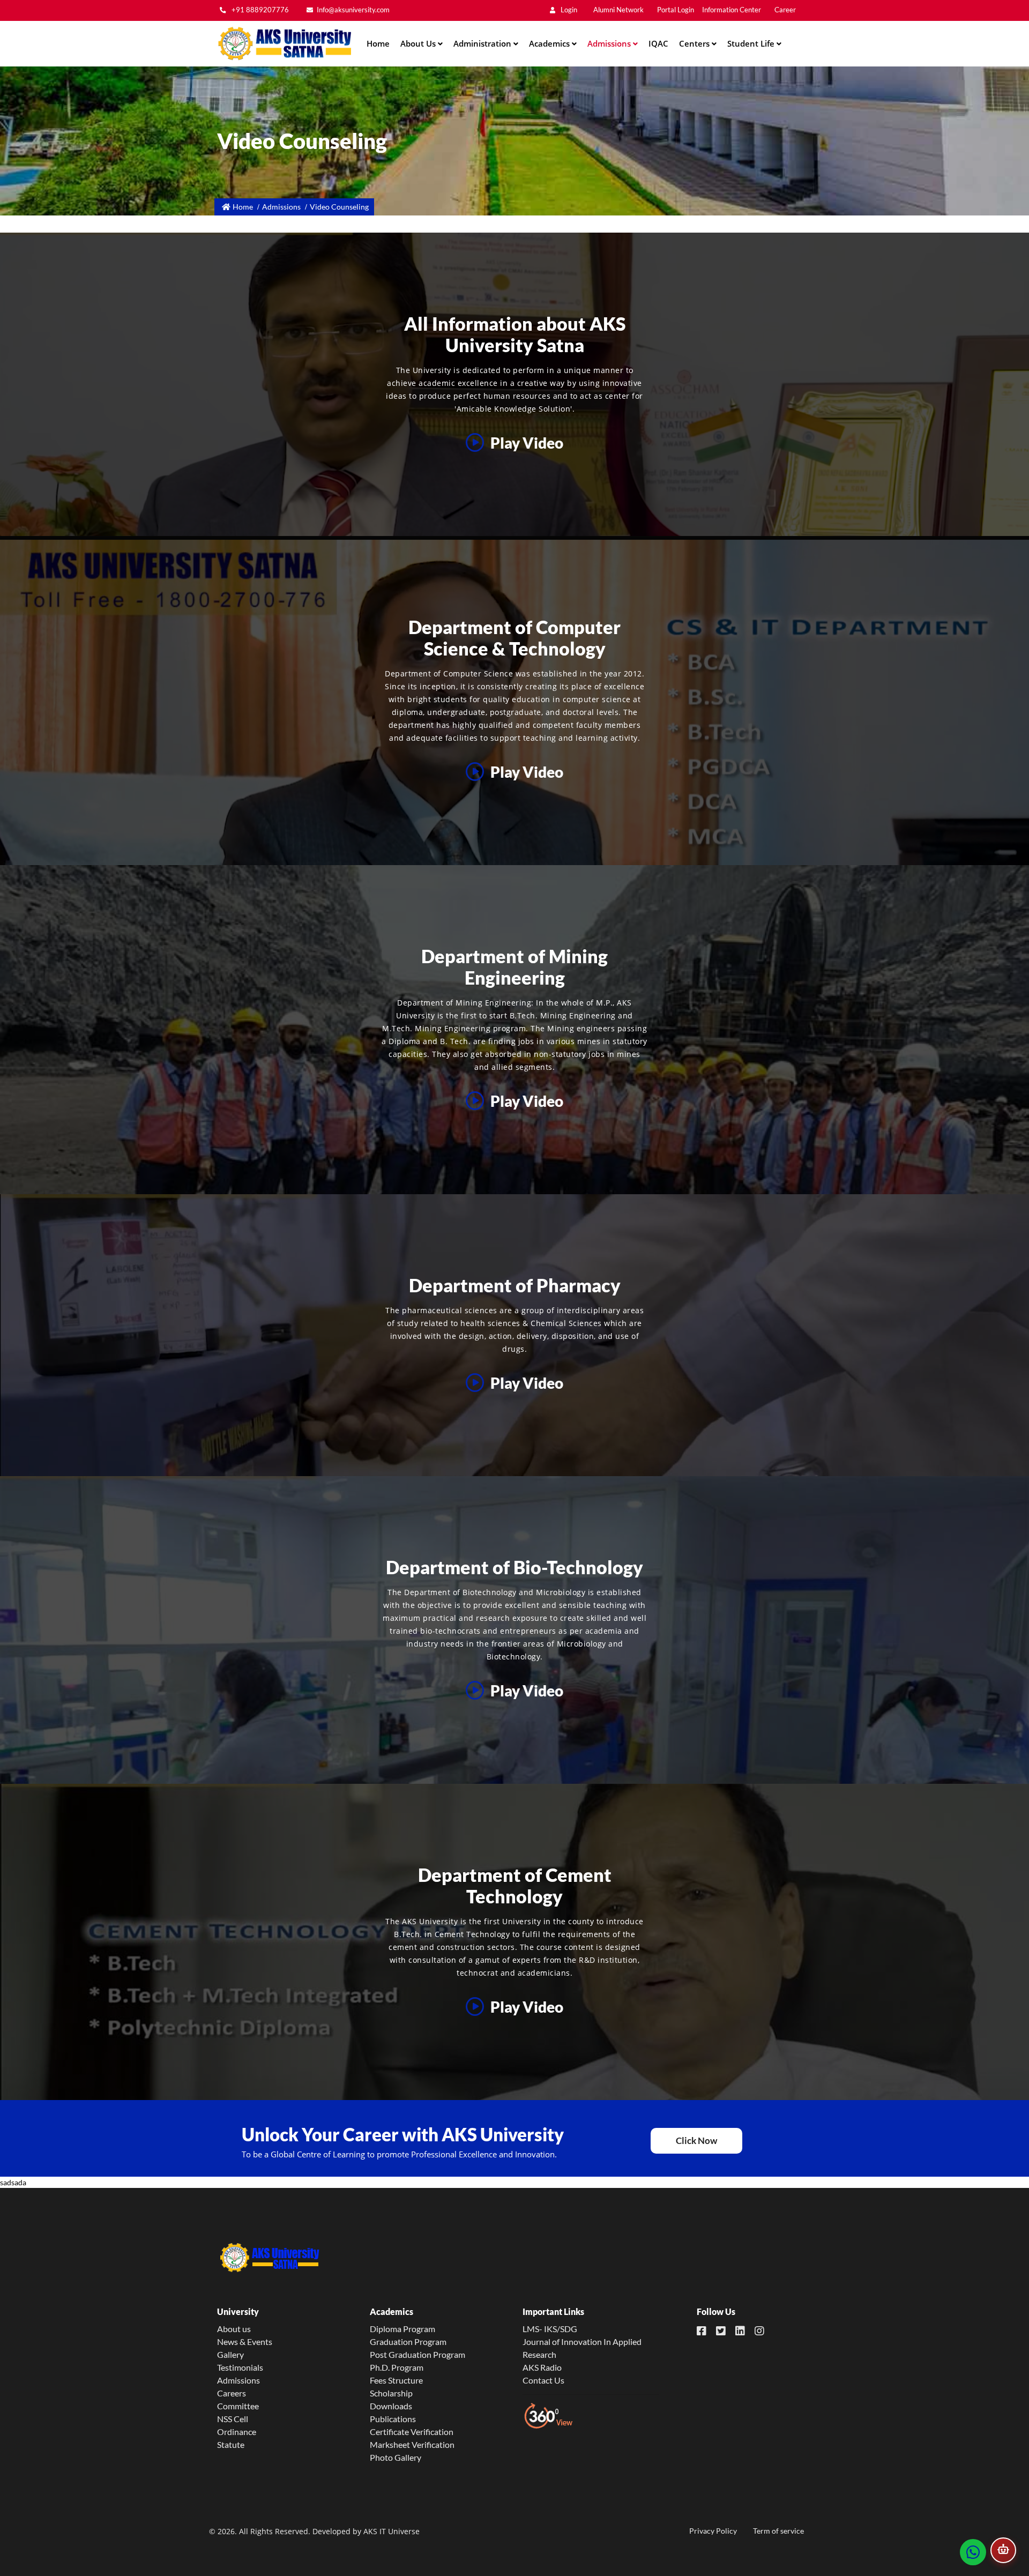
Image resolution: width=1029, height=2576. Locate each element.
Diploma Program (402, 2329)
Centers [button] (695, 43)
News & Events (245, 2342)
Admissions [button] (610, 43)
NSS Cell (233, 2419)
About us (234, 2329)
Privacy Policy (713, 2531)
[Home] (284, 44)
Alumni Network (618, 10)
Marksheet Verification (412, 2444)
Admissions (238, 2380)
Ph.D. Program (397, 2367)
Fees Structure (396, 2380)
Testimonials (240, 2367)
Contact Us (543, 2380)
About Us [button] (419, 43)
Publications (393, 2419)
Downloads (391, 2406)
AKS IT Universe (392, 2531)
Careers (232, 2393)
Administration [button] (483, 43)
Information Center (732, 10)
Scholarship (391, 2393)
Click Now (696, 2141)
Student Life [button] (752, 43)
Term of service (778, 2531)
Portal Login (676, 10)
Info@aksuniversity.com (353, 10)
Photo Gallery (396, 2457)
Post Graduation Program (417, 2354)
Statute (231, 2444)
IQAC (658, 43)
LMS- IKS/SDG (550, 2329)
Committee (238, 2406)
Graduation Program (408, 2342)
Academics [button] (550, 43)
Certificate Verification (412, 2432)
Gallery (230, 2354)
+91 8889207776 (259, 10)
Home (378, 43)
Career (785, 10)
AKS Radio (542, 2367)
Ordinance (237, 2432)
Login (568, 10)
